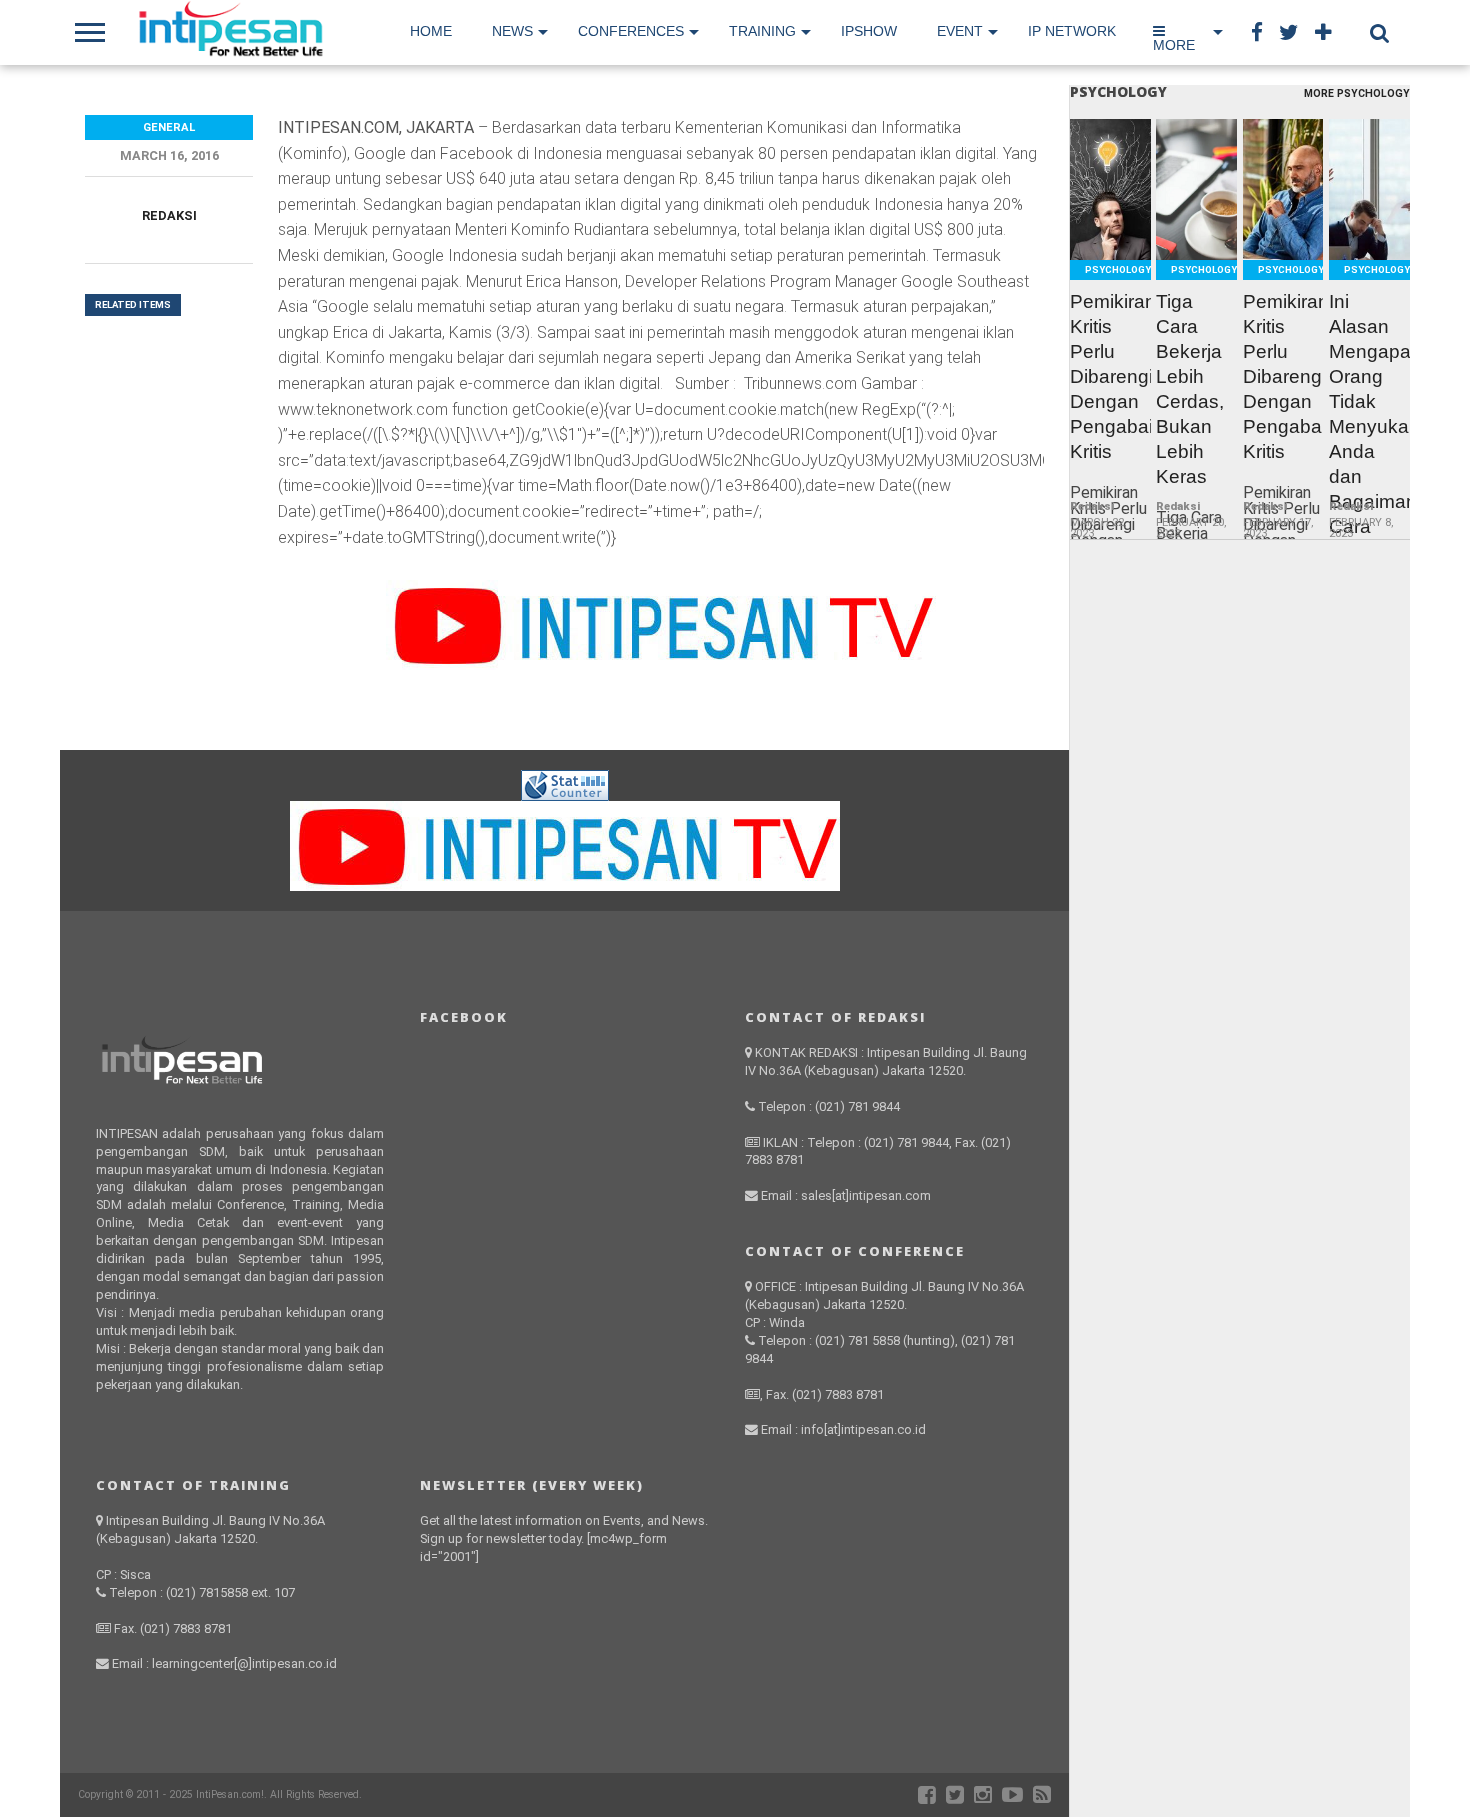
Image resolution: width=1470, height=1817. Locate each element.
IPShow (869, 31)
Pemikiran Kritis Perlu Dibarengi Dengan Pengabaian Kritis (1110, 376)
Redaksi (169, 215)
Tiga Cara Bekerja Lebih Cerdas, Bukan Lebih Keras (1190, 389)
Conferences (631, 31)
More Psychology (1357, 94)
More (1174, 45)
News (512, 31)
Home (431, 31)
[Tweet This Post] (1110, 236)
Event (960, 31)
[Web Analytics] (565, 795)
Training (762, 31)
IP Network (1072, 31)
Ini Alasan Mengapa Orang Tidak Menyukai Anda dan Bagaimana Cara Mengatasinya (1369, 426)
